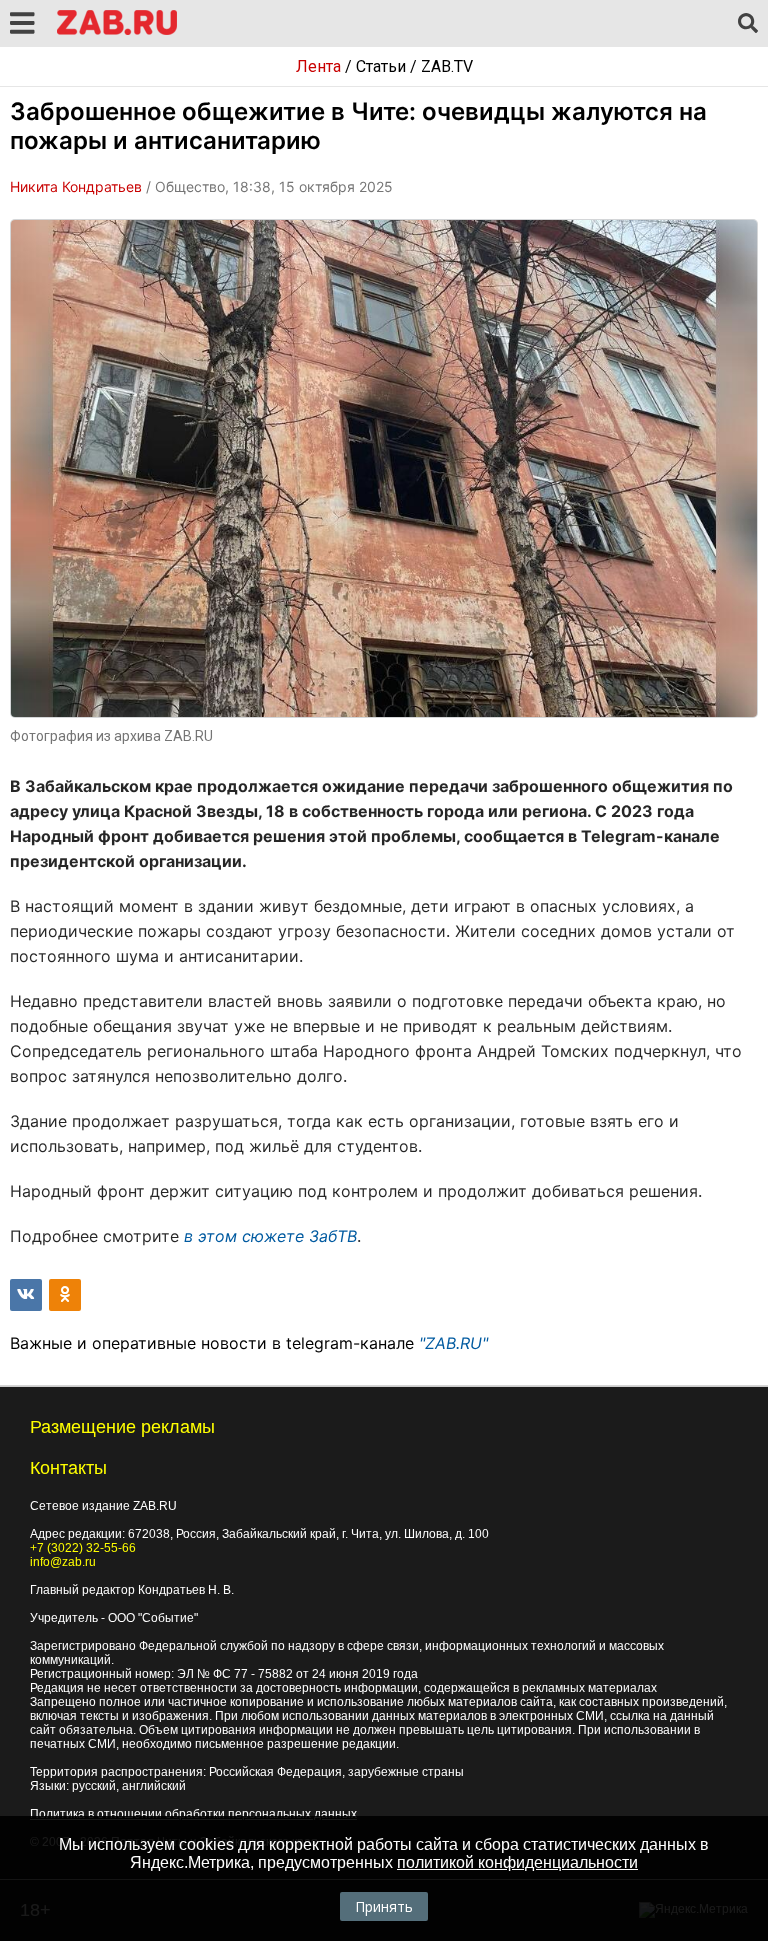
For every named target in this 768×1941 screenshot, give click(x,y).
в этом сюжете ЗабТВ (270, 1236)
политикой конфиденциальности (517, 1862)
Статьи (381, 66)
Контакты (68, 1468)
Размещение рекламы (122, 1427)
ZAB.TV (447, 66)
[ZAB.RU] (117, 31)
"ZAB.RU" (453, 1343)
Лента (318, 66)
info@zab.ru (63, 1562)
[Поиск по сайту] (748, 24)
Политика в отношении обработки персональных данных (193, 1814)
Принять (384, 1906)
